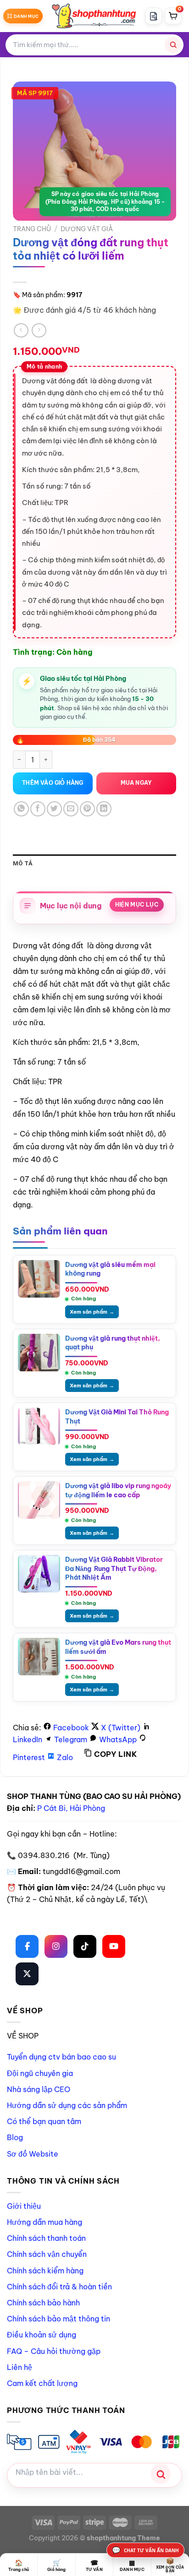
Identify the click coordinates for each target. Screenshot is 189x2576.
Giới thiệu (24, 2206)
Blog (15, 2137)
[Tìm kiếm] (173, 45)
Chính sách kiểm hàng (45, 2271)
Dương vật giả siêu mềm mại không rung (110, 1269)
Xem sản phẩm (92, 1312)
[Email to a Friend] (71, 809)
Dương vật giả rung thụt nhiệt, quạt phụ (113, 1343)
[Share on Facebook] (38, 809)
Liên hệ (19, 2367)
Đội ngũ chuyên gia (40, 2073)
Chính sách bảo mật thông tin (58, 2319)
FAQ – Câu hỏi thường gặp (54, 2351)
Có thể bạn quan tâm (44, 2121)
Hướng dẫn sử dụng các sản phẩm (67, 2105)
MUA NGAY (136, 783)
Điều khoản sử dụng (42, 2335)
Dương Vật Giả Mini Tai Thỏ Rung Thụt (117, 1417)
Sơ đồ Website (33, 2154)
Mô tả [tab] (23, 863)
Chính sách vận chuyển (47, 2254)
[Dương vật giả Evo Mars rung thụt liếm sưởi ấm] (39, 1657)
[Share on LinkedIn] (104, 809)
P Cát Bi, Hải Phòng (71, 1808)
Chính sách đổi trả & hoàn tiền (59, 2287)
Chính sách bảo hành (43, 2303)
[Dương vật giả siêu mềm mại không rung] (39, 1279)
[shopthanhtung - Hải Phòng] (94, 16)
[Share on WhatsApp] (21, 809)
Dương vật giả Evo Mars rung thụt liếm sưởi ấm (118, 1647)
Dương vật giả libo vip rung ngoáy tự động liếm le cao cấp (118, 1490)
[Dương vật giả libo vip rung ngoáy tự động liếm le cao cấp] (39, 1500)
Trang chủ (32, 229)
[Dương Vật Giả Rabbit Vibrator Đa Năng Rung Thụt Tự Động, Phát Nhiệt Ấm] (39, 1574)
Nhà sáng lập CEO (39, 2089)
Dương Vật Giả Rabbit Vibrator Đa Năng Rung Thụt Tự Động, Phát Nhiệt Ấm (114, 1568)
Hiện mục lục (137, 905)
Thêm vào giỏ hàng (53, 783)
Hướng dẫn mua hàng (44, 2222)
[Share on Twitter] (54, 809)
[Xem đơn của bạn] (153, 16)
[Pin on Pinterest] (87, 809)
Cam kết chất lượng (42, 2383)
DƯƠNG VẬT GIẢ (87, 229)
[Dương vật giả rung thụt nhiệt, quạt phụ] (39, 1353)
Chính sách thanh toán (46, 2238)
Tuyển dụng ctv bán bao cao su (61, 2057)
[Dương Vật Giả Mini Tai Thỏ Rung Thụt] (39, 1426)
